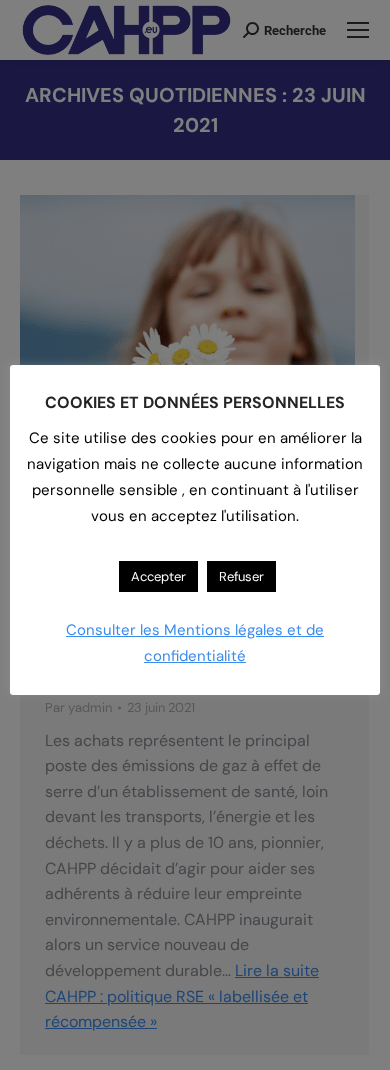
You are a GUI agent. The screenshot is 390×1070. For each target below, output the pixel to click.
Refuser (241, 576)
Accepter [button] (158, 576)
